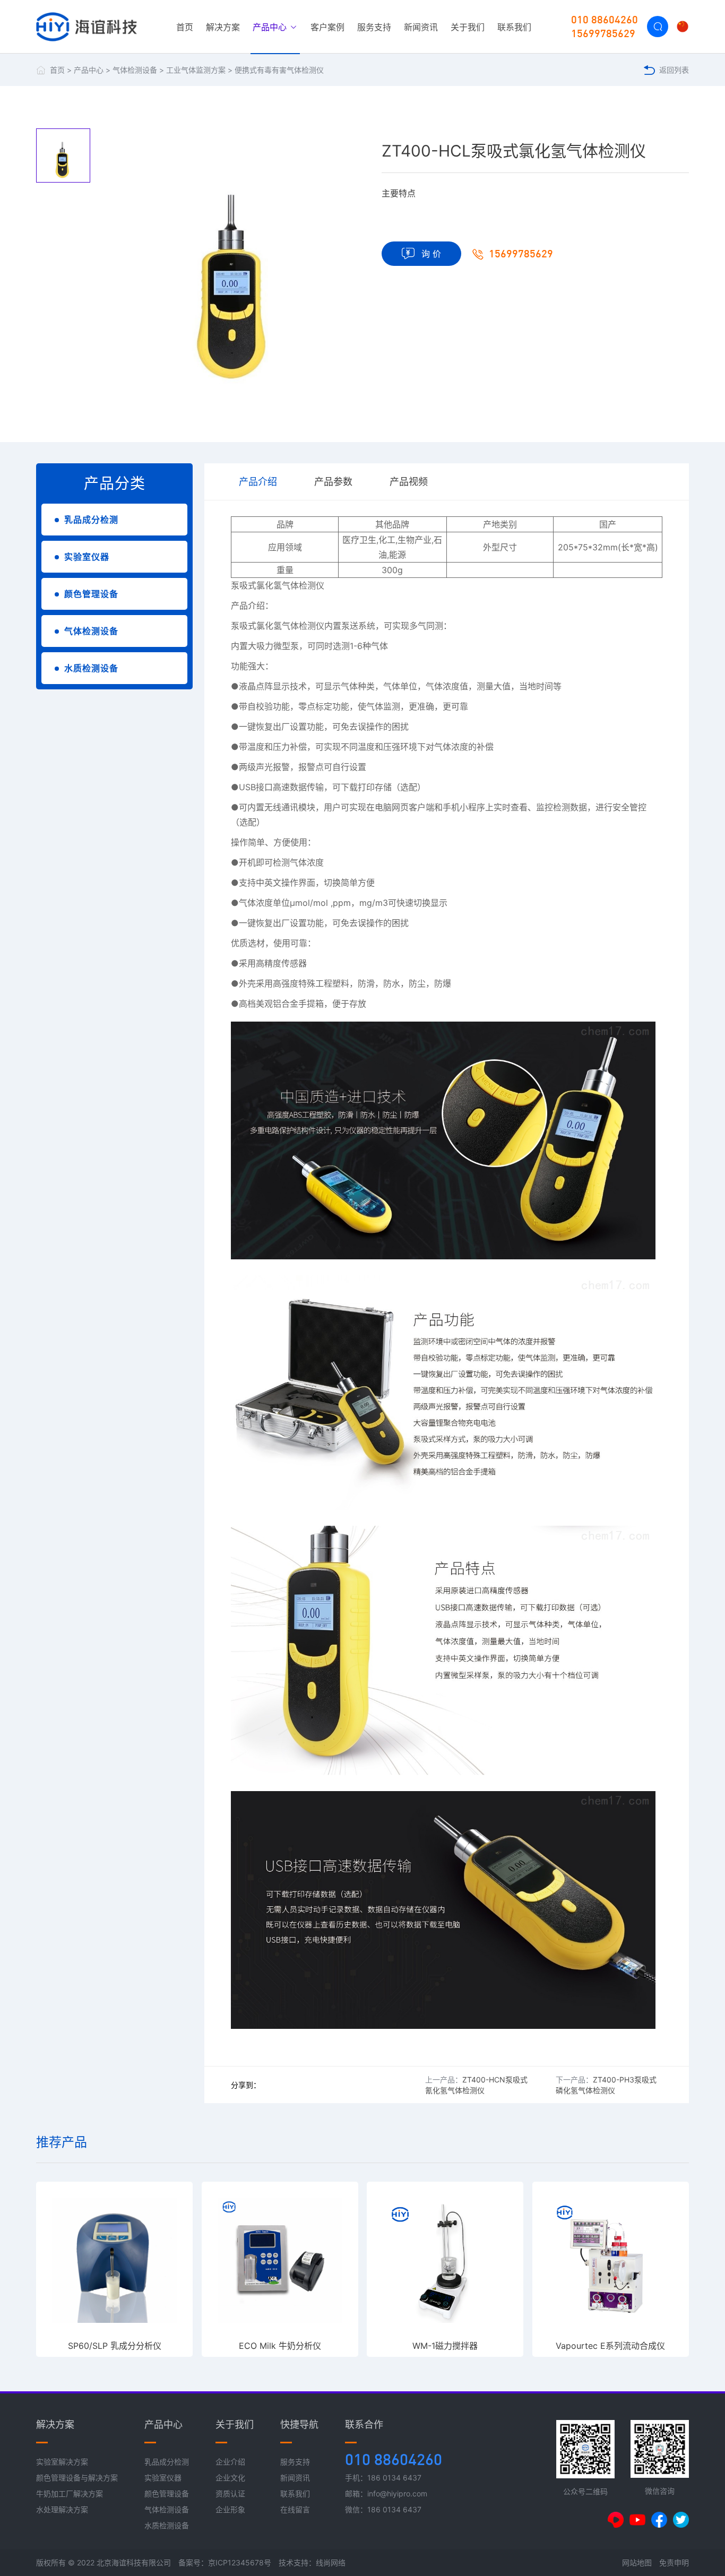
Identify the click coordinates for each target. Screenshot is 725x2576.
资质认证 (230, 2493)
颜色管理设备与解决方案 (77, 2478)
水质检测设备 (91, 668)
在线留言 (295, 2509)
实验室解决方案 (62, 2462)
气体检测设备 (135, 70)
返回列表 (674, 70)
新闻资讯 (421, 27)
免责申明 (674, 2562)
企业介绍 (230, 2462)
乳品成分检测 (91, 520)
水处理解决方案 (62, 2509)
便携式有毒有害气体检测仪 (279, 70)
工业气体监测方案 (196, 70)
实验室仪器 (87, 557)
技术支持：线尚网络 (312, 2562)
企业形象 (230, 2509)
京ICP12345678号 (240, 2562)
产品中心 (271, 27)
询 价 (431, 254)
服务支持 (374, 27)
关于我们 (468, 27)
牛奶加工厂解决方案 (70, 2493)
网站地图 (637, 2562)
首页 (185, 27)
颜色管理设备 (91, 594)
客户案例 (327, 27)
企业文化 (230, 2478)
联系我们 (514, 27)
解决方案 (223, 27)
